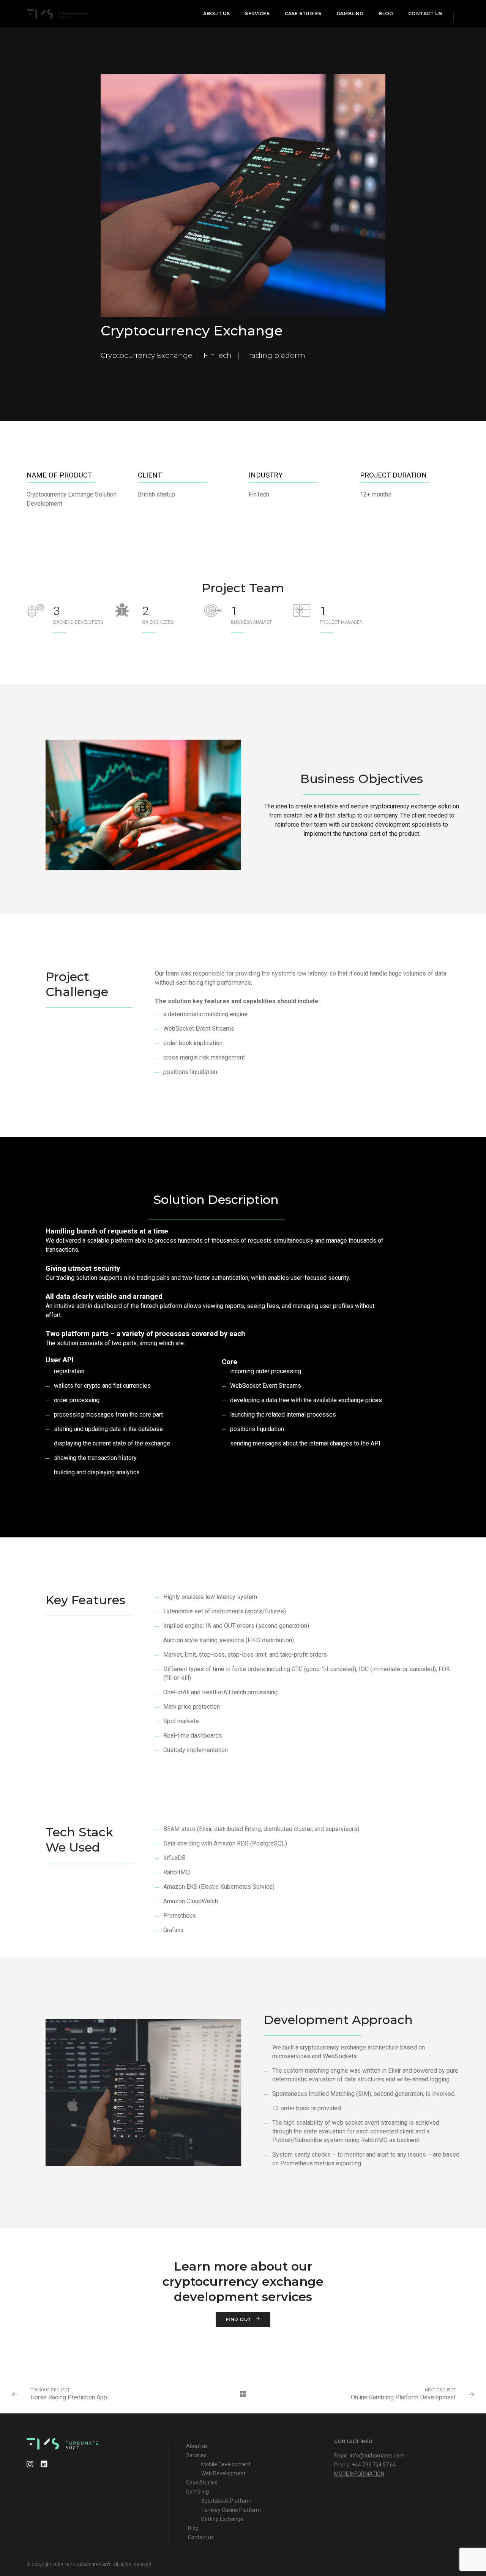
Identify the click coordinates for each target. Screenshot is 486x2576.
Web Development (223, 2473)
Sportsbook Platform (227, 2501)
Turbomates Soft (93, 2565)
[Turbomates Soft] (57, 13)
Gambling (350, 13)
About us (216, 13)
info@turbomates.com (377, 2456)
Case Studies (303, 13)
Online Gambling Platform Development (403, 2397)
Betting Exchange (222, 2519)
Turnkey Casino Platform (231, 2510)
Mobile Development (226, 2464)
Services (257, 13)
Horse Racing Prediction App (69, 2397)
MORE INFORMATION (359, 2474)
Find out (239, 2319)
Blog (386, 13)
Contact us (425, 13)
